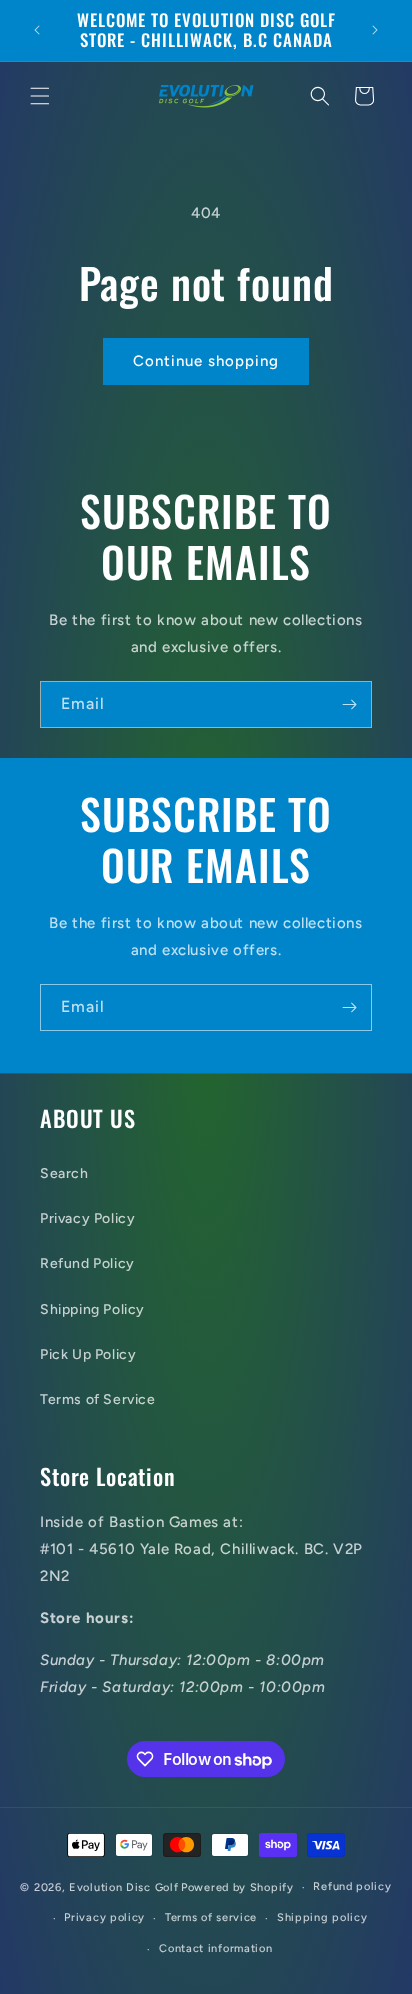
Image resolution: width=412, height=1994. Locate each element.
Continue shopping (206, 361)
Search (64, 1173)
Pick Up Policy (88, 1354)
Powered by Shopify (237, 1887)
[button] (40, 96)
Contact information (215, 1948)
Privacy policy (104, 1917)
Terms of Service (98, 1399)
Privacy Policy (87, 1218)
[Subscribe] (349, 704)
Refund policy (352, 1886)
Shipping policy (322, 1917)
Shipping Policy (92, 1309)
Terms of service (211, 1917)
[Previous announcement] (37, 30)
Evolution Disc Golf (123, 1887)
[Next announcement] (375, 30)
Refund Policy (87, 1263)
